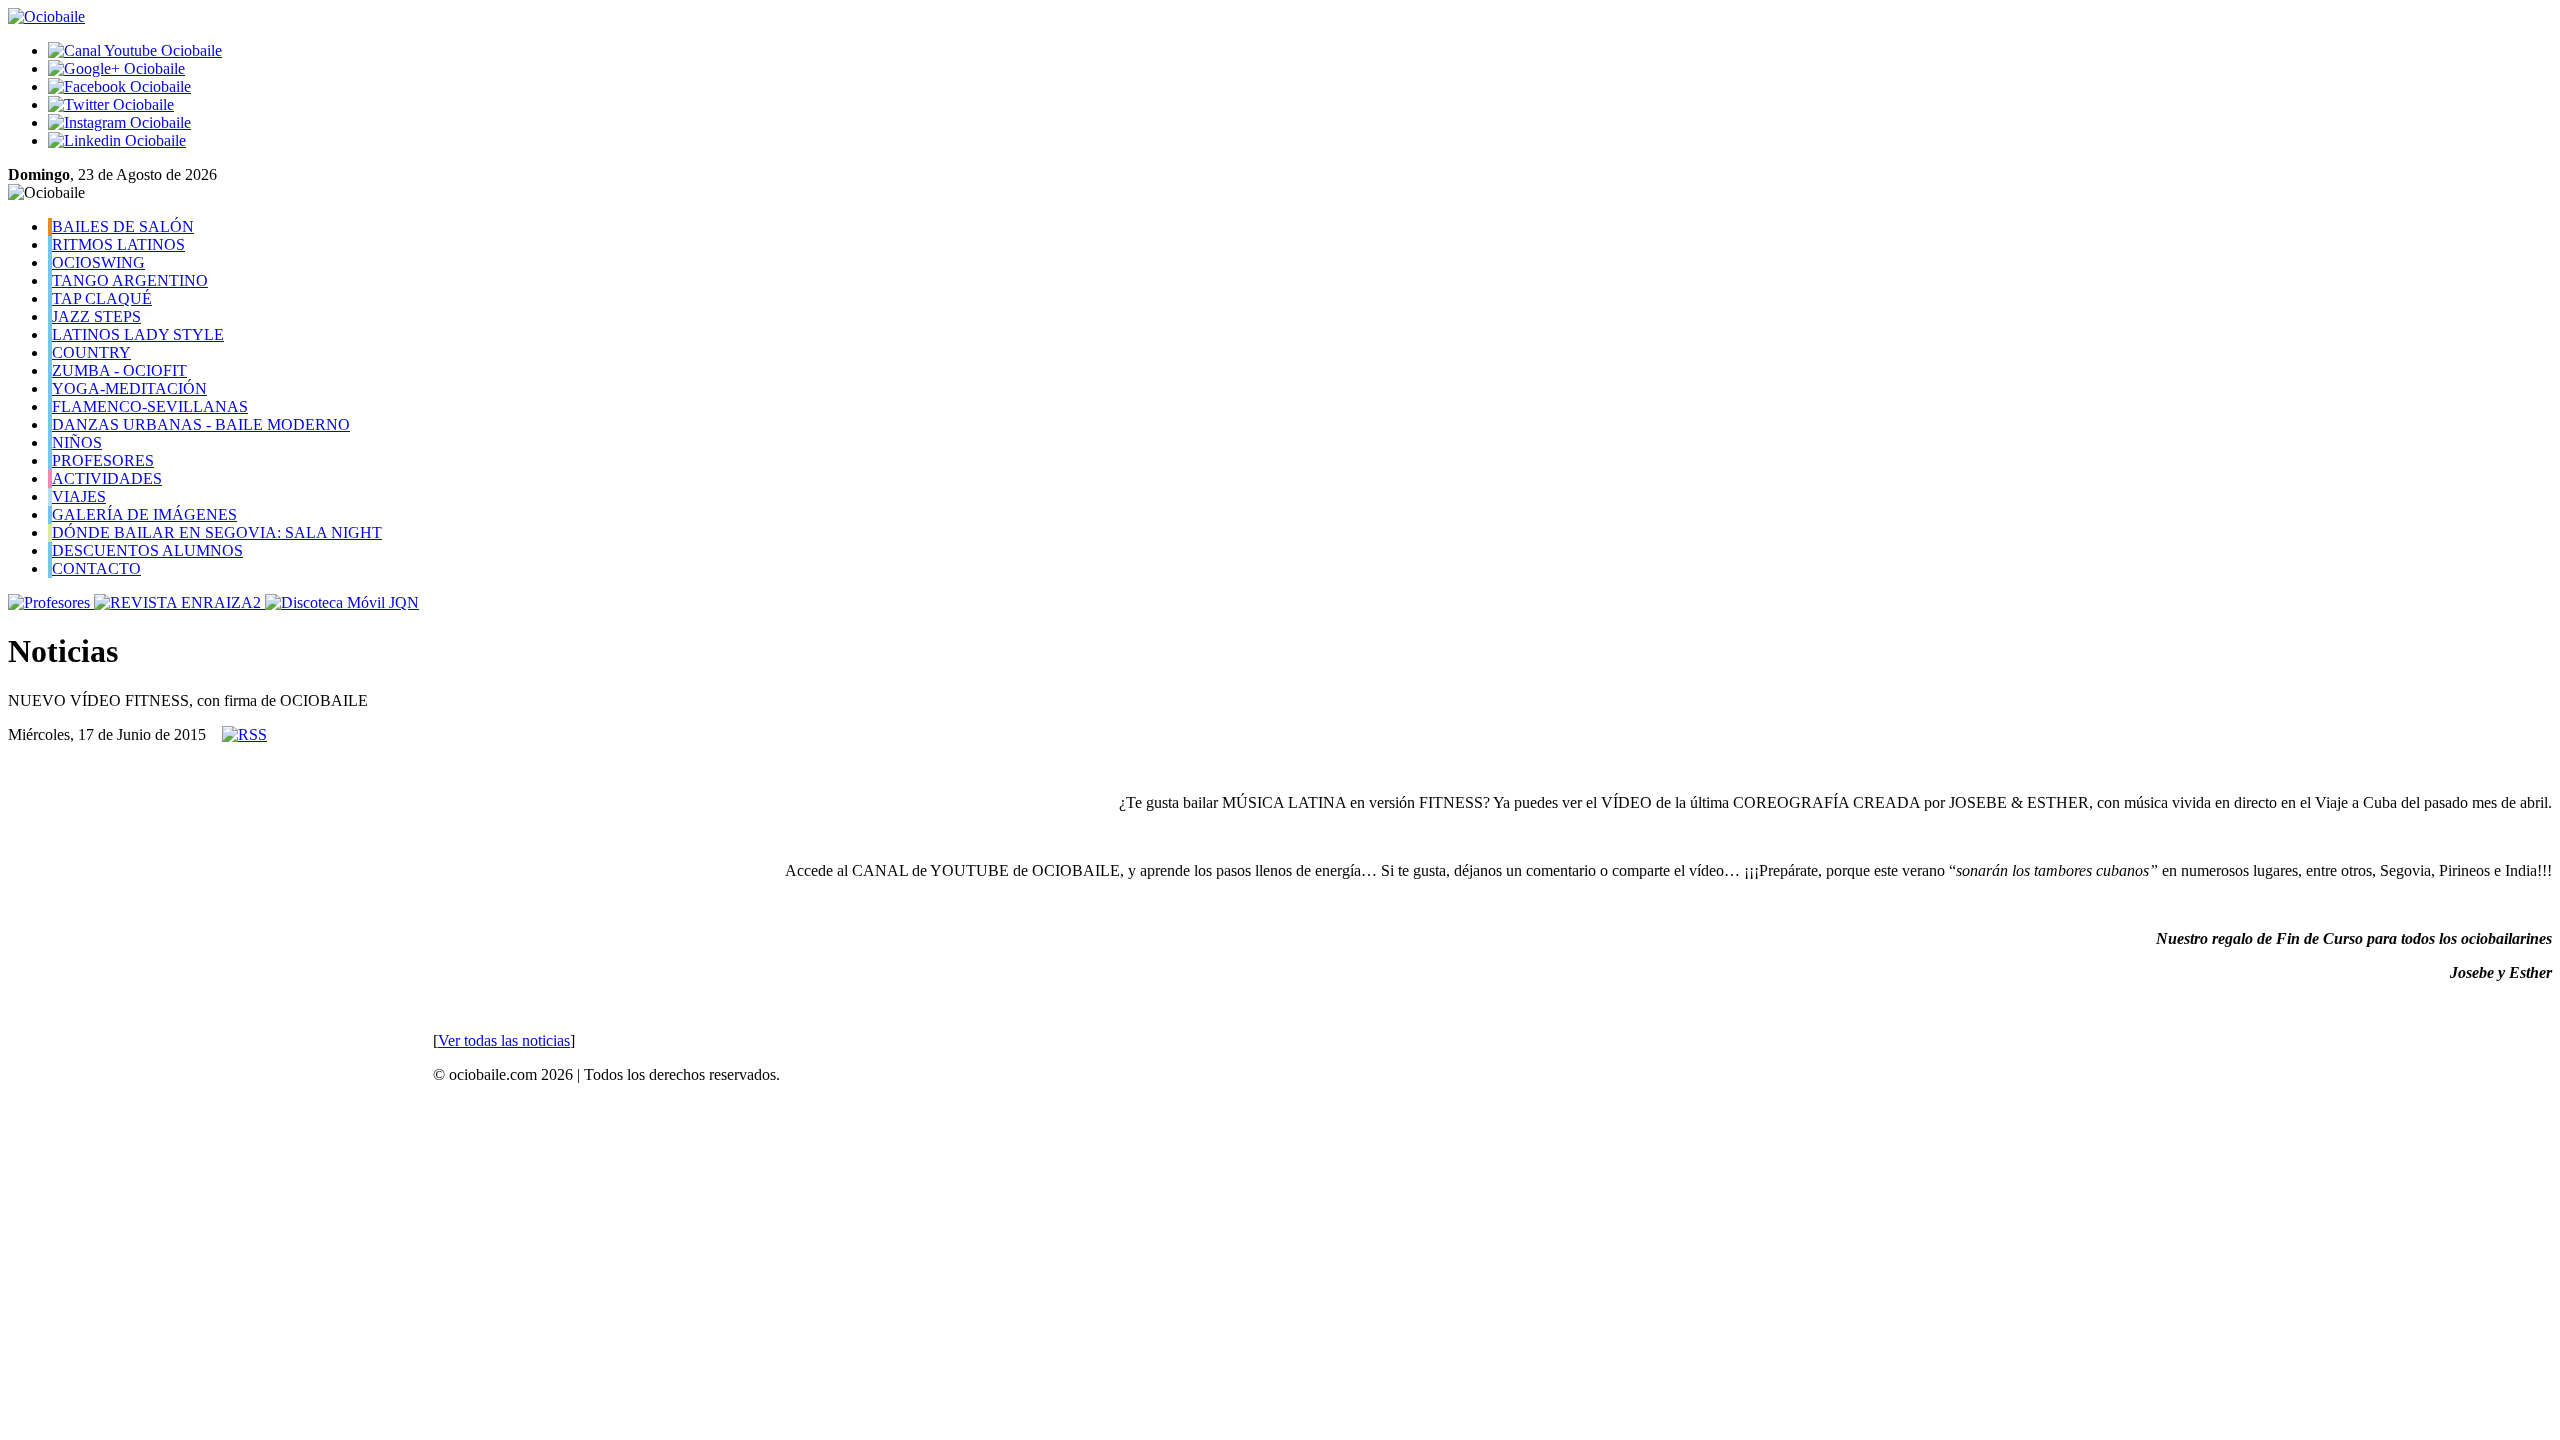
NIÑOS (77, 442)
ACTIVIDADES (107, 478)
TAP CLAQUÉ (102, 298)
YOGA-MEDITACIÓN (129, 388)
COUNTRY (91, 352)
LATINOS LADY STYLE (138, 334)
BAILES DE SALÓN (123, 226)
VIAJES (79, 496)
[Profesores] (51, 602)
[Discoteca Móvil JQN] (342, 602)
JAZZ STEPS (96, 316)
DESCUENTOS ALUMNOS (147, 550)
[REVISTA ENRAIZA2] (179, 602)
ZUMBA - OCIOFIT (119, 370)
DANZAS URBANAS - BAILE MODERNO (201, 424)
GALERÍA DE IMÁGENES (144, 514)
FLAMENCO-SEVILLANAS (150, 406)
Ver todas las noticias (504, 1040)
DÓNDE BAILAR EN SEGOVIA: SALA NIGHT (217, 532)
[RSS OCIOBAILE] (244, 734)
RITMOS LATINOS (118, 244)
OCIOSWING (98, 262)
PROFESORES (103, 460)
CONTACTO (96, 568)
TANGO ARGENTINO (130, 280)
